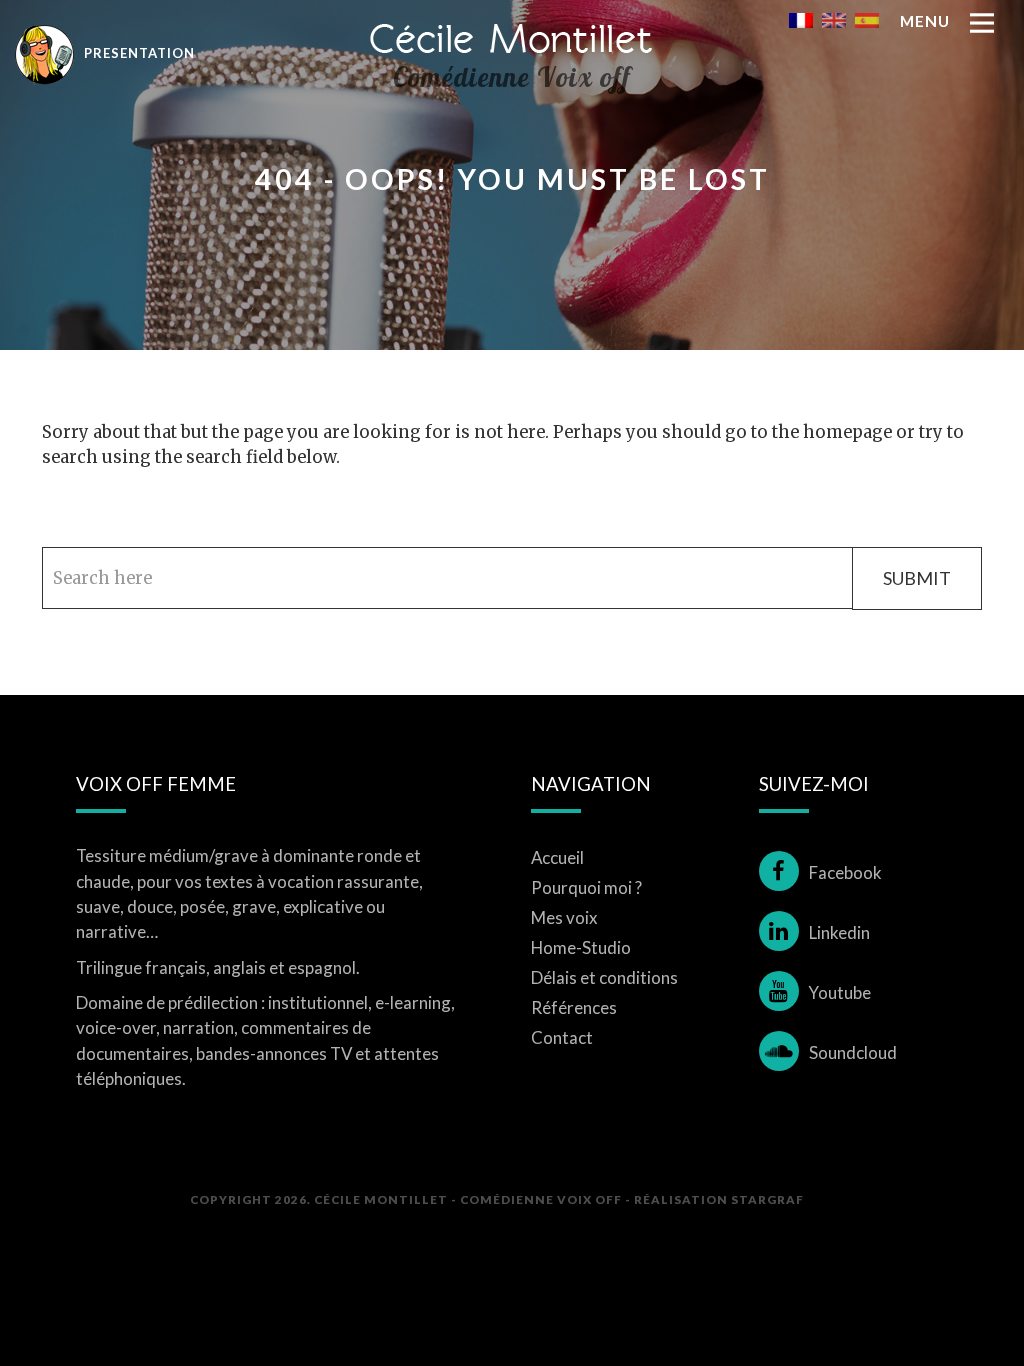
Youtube (840, 992)
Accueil (557, 857)
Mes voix (564, 917)
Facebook (845, 872)
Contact (562, 1037)
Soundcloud (853, 1052)
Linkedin (839, 932)
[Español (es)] (867, 19)
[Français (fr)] (801, 19)
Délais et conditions (604, 977)
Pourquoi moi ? (586, 887)
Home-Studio (581, 947)
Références (574, 1007)
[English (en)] (834, 19)
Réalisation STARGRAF (719, 1199)
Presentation (137, 53)
